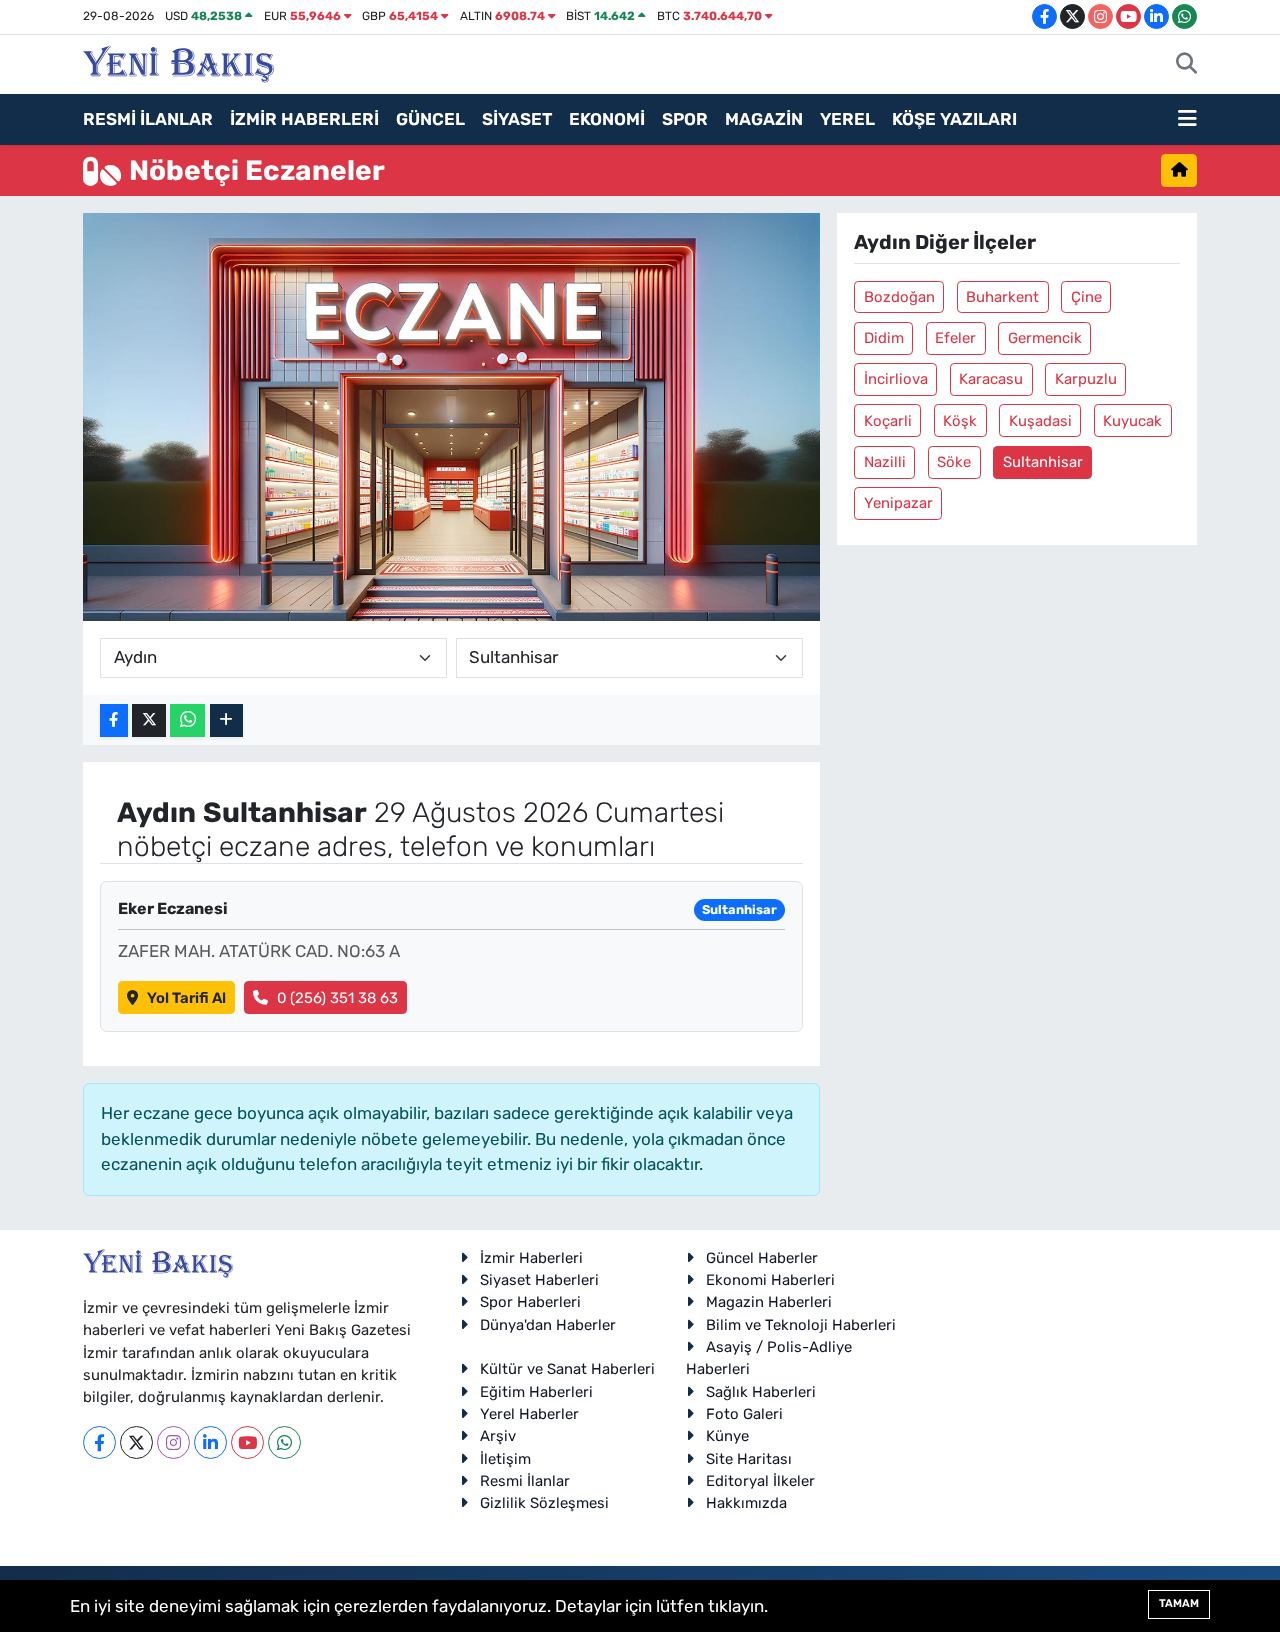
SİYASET (517, 119)
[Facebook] (99, 1442)
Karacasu (991, 379)
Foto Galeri (744, 1414)
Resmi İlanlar (525, 1481)
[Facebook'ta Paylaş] (114, 720)
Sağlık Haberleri (761, 1392)
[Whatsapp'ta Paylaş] (187, 720)
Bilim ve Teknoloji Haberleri (801, 1325)
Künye (727, 1436)
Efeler (955, 338)
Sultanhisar (1043, 462)
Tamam (1179, 1603)
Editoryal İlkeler (760, 1481)
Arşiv (498, 1436)
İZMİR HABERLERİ (304, 119)
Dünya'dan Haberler (548, 1325)
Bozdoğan (899, 297)
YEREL (847, 119)
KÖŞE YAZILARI (954, 119)
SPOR (685, 119)
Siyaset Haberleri (539, 1280)
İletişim (505, 1459)
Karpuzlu (1086, 379)
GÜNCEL (430, 119)
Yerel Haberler (529, 1414)
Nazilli (885, 462)
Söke (954, 462)
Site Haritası (749, 1459)
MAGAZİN (764, 119)
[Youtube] (247, 1442)
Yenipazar (898, 503)
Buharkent (1002, 297)
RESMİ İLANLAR (148, 119)
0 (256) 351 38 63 (337, 998)
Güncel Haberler (762, 1258)
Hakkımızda (746, 1503)
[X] (136, 1442)
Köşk (960, 421)
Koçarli (888, 421)
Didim (884, 338)
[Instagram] (173, 1442)
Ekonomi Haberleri (770, 1280)
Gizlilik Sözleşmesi (544, 1503)
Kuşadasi (1040, 421)
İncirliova (896, 379)
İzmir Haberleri (531, 1258)
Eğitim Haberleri (536, 1392)
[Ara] (1186, 65)
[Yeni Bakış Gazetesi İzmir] (178, 62)
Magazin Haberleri (769, 1302)
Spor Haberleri (530, 1302)
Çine (1086, 297)
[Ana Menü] (1187, 120)
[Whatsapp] (284, 1442)
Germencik (1045, 338)
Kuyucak (1132, 421)
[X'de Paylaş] (149, 720)
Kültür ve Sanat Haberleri (567, 1369)
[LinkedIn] (210, 1442)
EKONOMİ (607, 119)
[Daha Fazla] (226, 720)
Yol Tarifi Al (186, 998)
